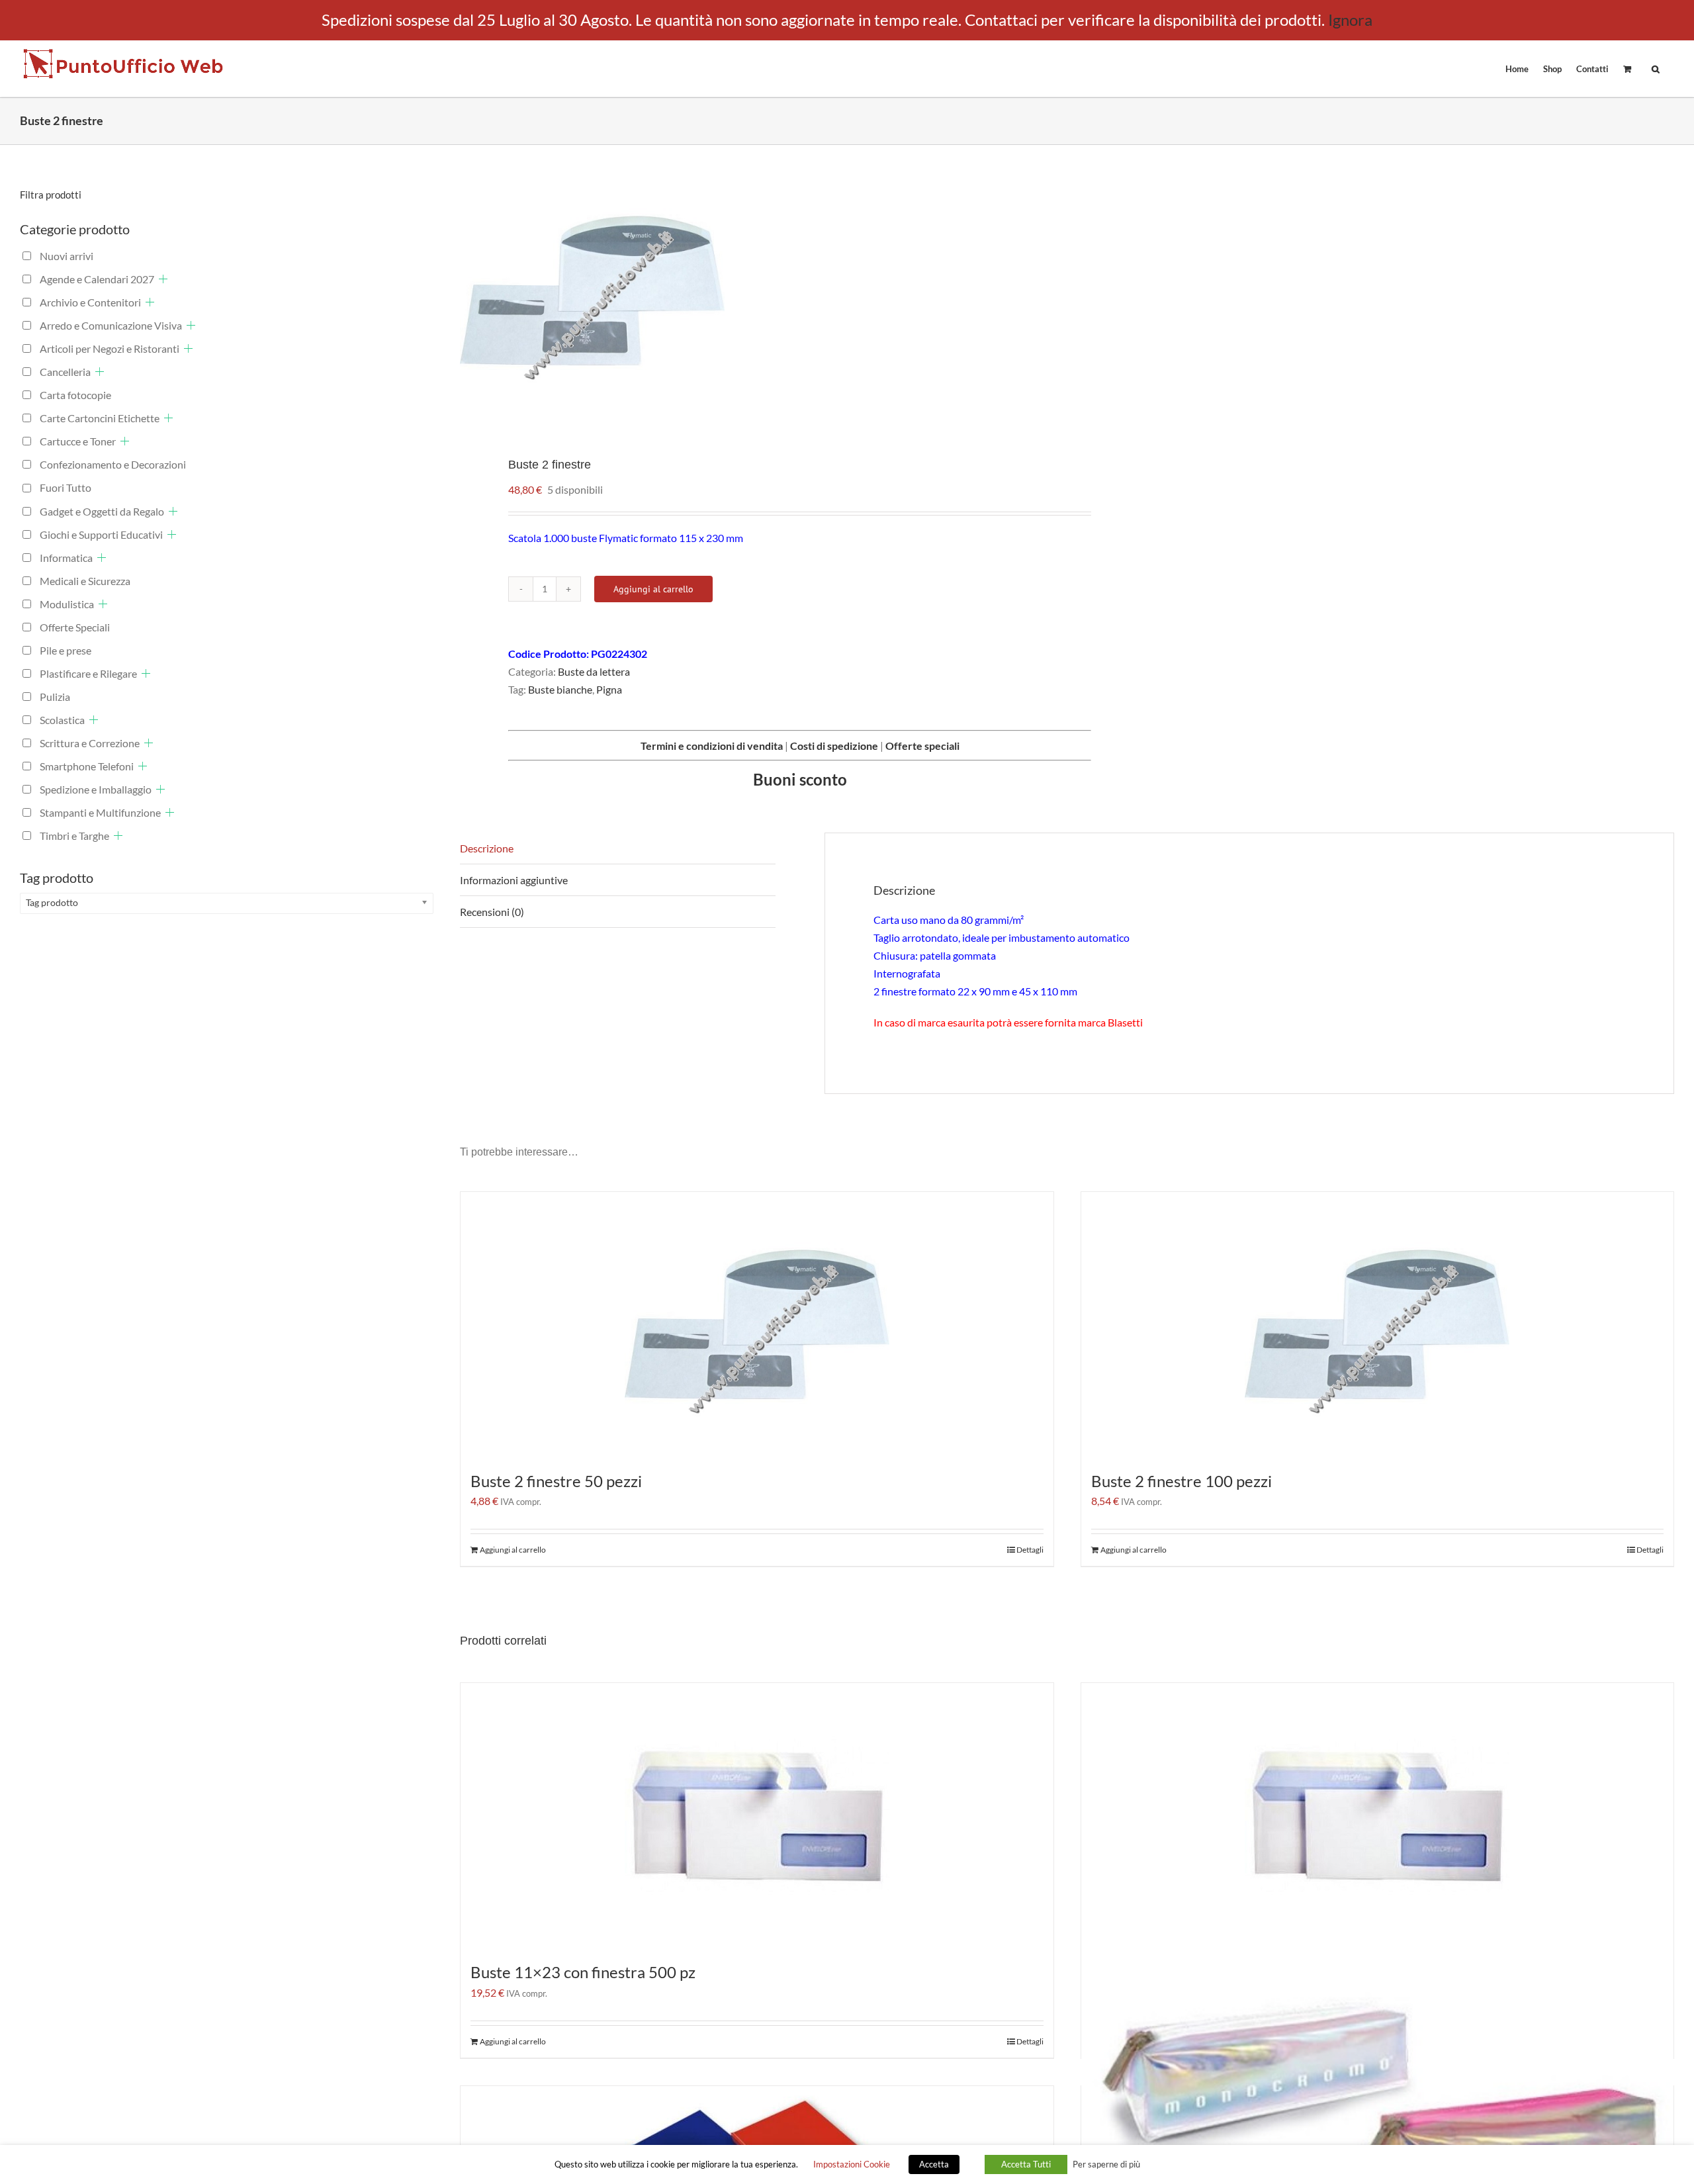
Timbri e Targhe (74, 836)
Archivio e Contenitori (90, 302)
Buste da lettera (594, 671)
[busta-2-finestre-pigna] (751, 291)
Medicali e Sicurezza (85, 581)
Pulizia (55, 697)
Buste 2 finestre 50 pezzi (556, 1481)
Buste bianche (560, 689)
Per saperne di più (1106, 2164)
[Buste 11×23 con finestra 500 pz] (757, 1815)
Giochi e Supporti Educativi (101, 534)
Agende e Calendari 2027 (97, 279)
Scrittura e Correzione (90, 743)
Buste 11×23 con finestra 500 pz (583, 1972)
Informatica (66, 558)
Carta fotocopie (75, 395)
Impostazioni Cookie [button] (852, 2164)
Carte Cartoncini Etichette (100, 418)
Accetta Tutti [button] (1026, 2164)
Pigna (609, 689)
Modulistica (67, 604)
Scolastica (62, 720)
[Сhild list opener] (163, 279)
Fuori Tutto (66, 487)
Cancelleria (65, 372)
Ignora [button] (1350, 20)
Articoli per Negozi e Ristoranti (110, 348)
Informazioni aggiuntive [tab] (514, 880)
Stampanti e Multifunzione (100, 812)
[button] (1656, 68)
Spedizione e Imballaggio (96, 789)
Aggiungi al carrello (653, 589)
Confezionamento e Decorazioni (113, 464)
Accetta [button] (934, 2164)
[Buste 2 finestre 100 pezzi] (1378, 1324)
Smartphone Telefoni (87, 766)
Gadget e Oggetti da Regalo (102, 511)
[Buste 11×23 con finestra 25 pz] (1378, 1815)
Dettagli (1030, 1550)
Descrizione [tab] (487, 848)
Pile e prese (66, 650)
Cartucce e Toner (78, 441)
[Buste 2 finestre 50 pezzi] (757, 1324)
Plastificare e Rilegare (88, 673)
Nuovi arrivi (67, 256)
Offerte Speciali (75, 627)
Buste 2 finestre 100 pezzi (1181, 1481)
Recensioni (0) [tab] (492, 912)
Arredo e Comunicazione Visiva (111, 325)
